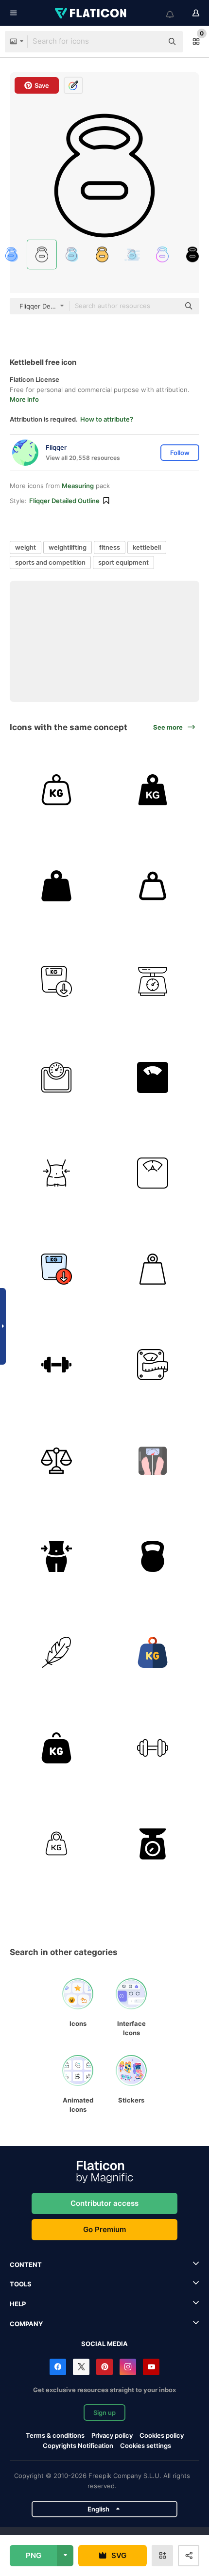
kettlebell (147, 547)
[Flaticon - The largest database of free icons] (91, 13)
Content (26, 2265)
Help (18, 2304)
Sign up (104, 2413)
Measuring (78, 486)
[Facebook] (58, 2367)
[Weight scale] (57, 1078)
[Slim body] (57, 1557)
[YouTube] (151, 2367)
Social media (104, 2344)
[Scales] (153, 1365)
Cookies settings (146, 2446)
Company (26, 2324)
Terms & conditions (55, 2435)
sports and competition (50, 562)
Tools (21, 2284)
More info (24, 399)
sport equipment (123, 562)
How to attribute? (107, 419)
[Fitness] (57, 1365)
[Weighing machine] (153, 982)
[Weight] (57, 790)
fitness (110, 547)
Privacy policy (112, 2435)
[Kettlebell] (153, 1557)
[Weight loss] (57, 982)
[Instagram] (128, 2367)
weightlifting (68, 547)
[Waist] (57, 1173)
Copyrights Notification (78, 2446)
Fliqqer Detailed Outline (64, 501)
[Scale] (153, 1173)
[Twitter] (81, 2367)
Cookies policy (162, 2435)
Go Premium (104, 2229)
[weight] (153, 886)
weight (26, 547)
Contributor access (104, 2203)
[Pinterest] (104, 2367)
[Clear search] (151, 42)
